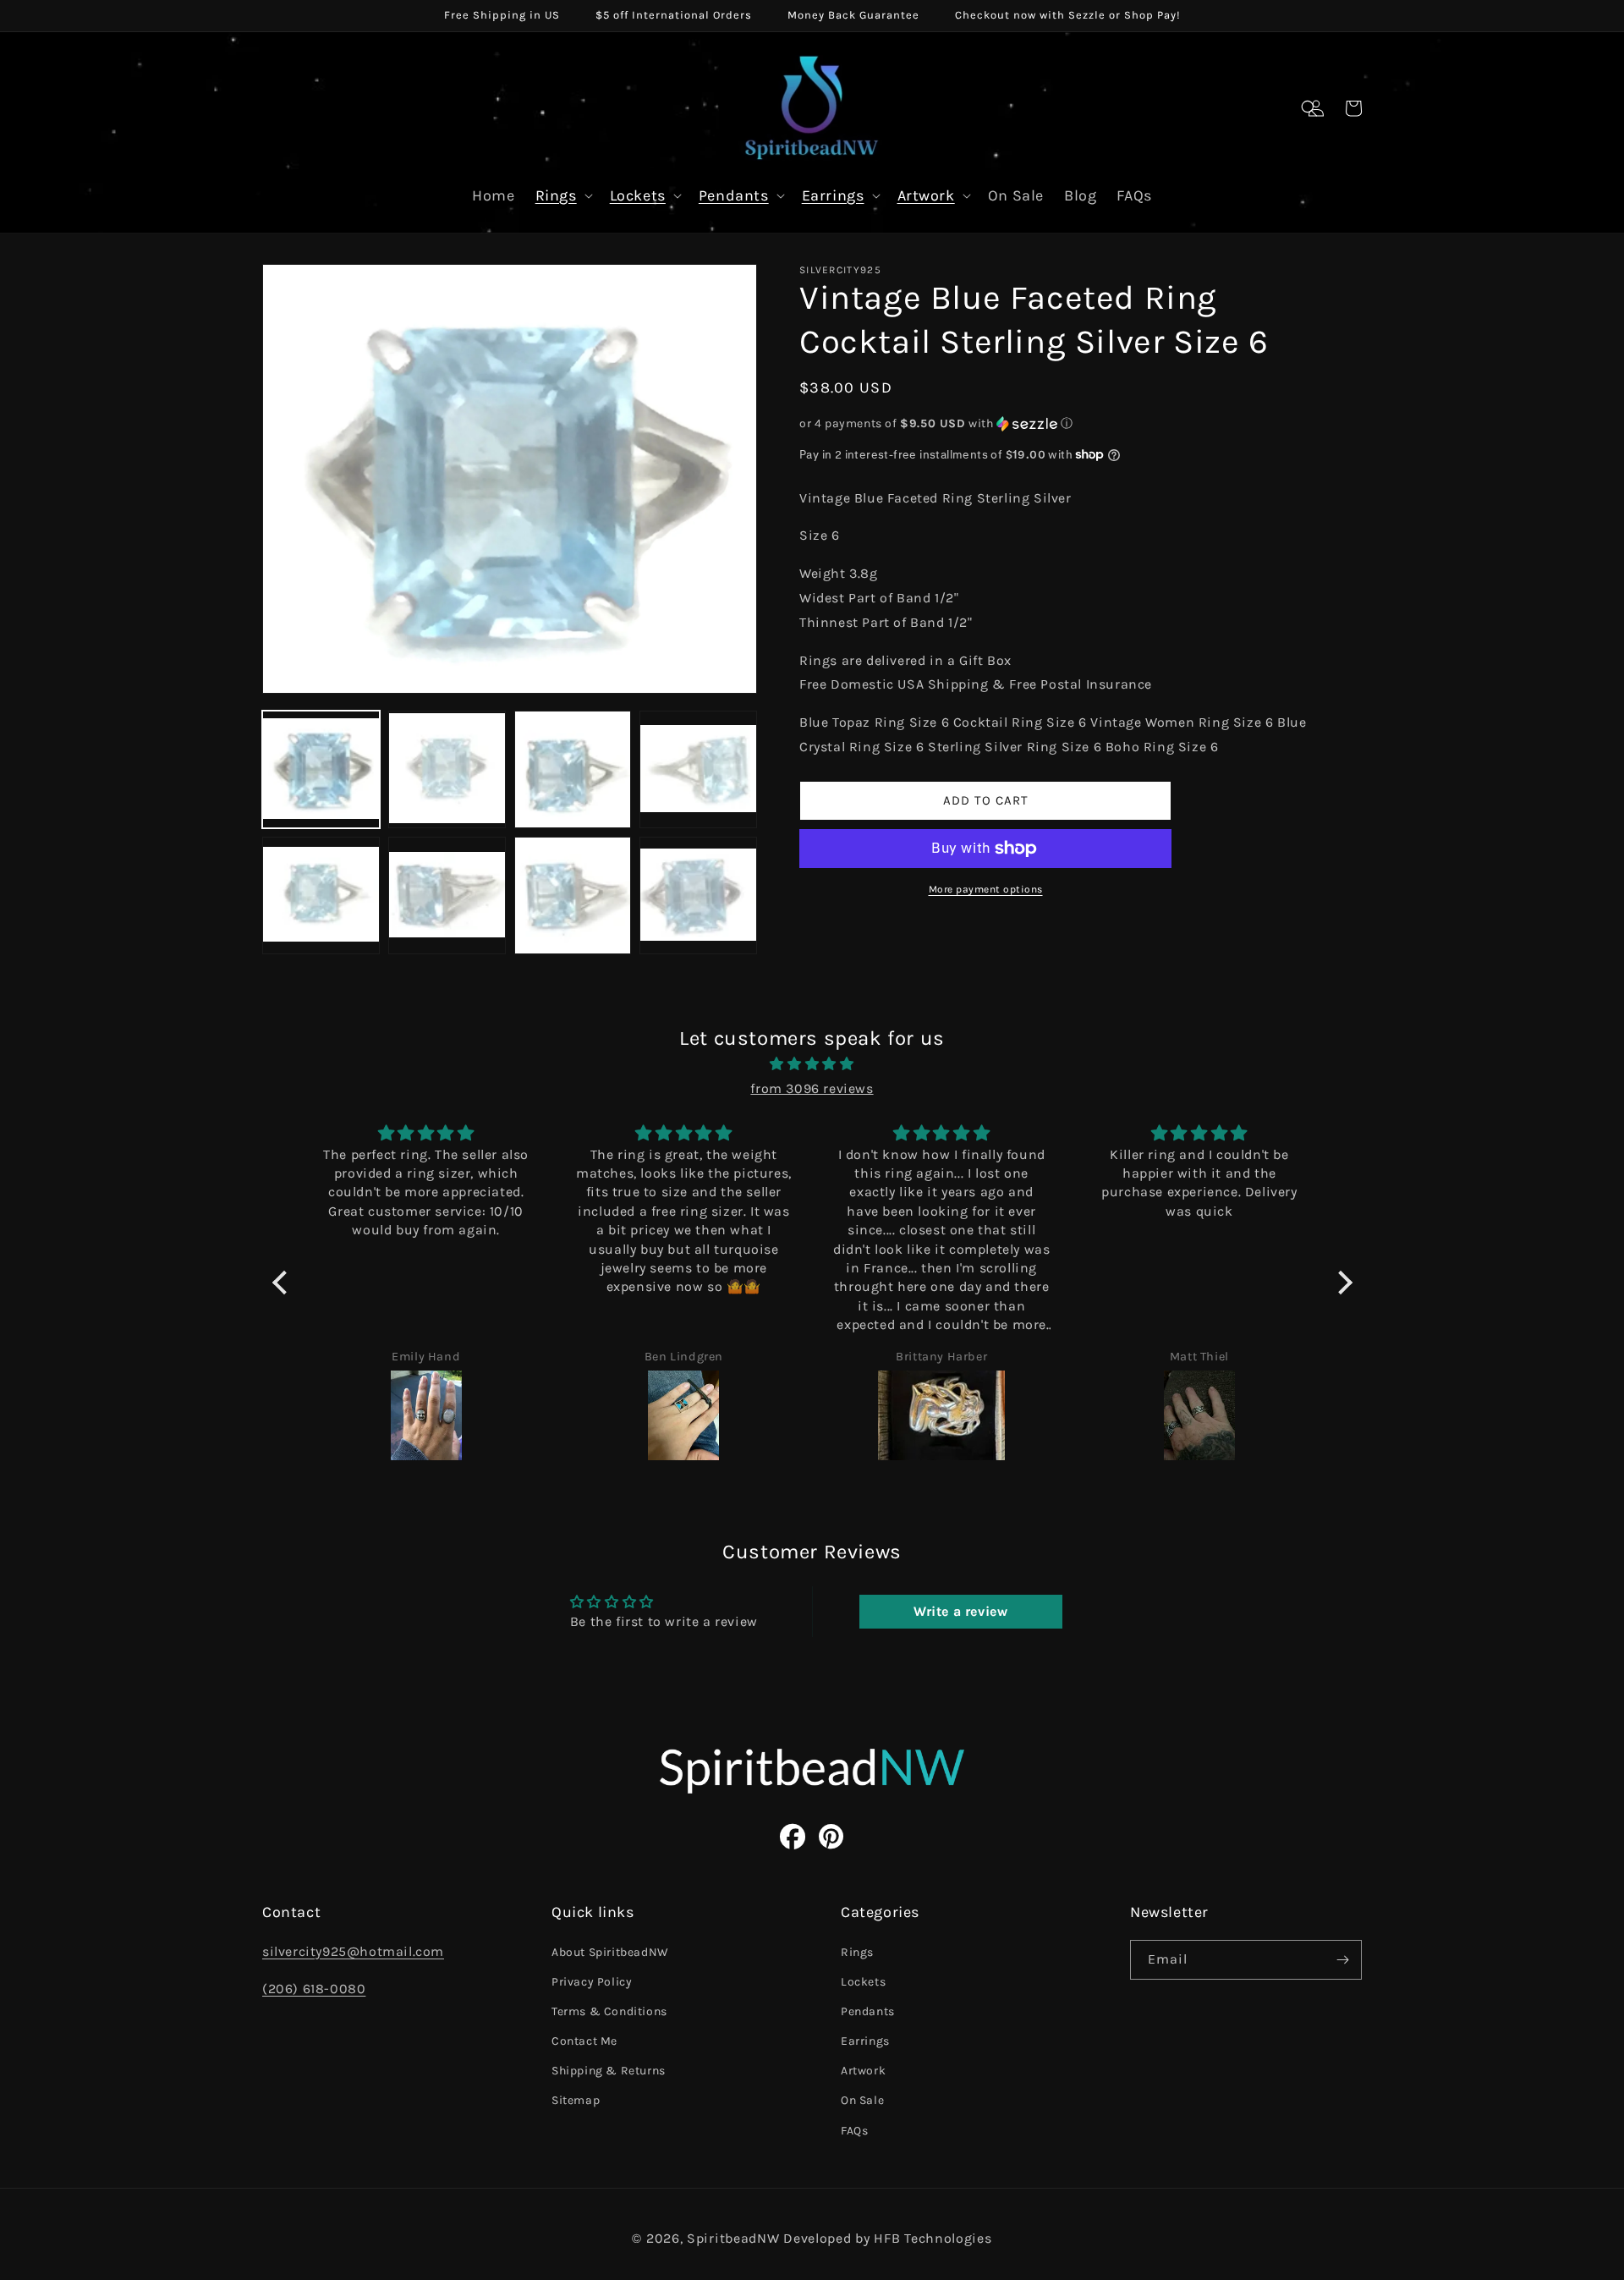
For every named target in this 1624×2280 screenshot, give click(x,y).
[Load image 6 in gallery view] (447, 896)
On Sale (862, 2100)
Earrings (833, 195)
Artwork (926, 195)
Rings (556, 195)
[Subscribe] (1342, 1960)
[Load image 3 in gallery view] (573, 769)
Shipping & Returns (609, 2071)
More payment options (986, 889)
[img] (812, 1064)
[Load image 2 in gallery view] (447, 769)
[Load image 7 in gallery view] (573, 896)
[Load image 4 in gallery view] (698, 769)
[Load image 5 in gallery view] (321, 896)
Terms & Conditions (609, 2011)
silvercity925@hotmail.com (353, 1951)
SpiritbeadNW (733, 2238)
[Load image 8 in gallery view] (698, 896)
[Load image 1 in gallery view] (321, 769)
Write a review (960, 1611)
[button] (1309, 108)
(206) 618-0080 (314, 1989)
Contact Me (584, 2041)
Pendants (734, 195)
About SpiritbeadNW (610, 1952)
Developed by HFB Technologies (887, 2238)
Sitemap (576, 2100)
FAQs (854, 2131)
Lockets (638, 195)
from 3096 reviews (812, 1088)
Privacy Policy (592, 1982)
